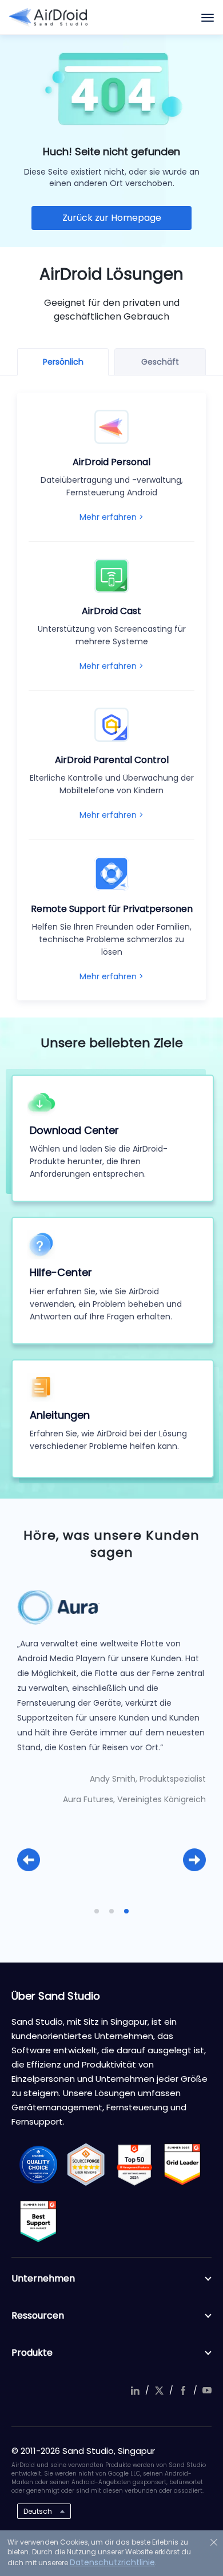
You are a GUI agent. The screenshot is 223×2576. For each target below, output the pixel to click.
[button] (29, 1860)
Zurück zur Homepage (112, 218)
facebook (183, 2391)
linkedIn (135, 2391)
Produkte (32, 2353)
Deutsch (38, 2511)
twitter (159, 2391)
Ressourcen (38, 2315)
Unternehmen (43, 2278)
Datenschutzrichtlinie (112, 2562)
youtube (207, 2391)
